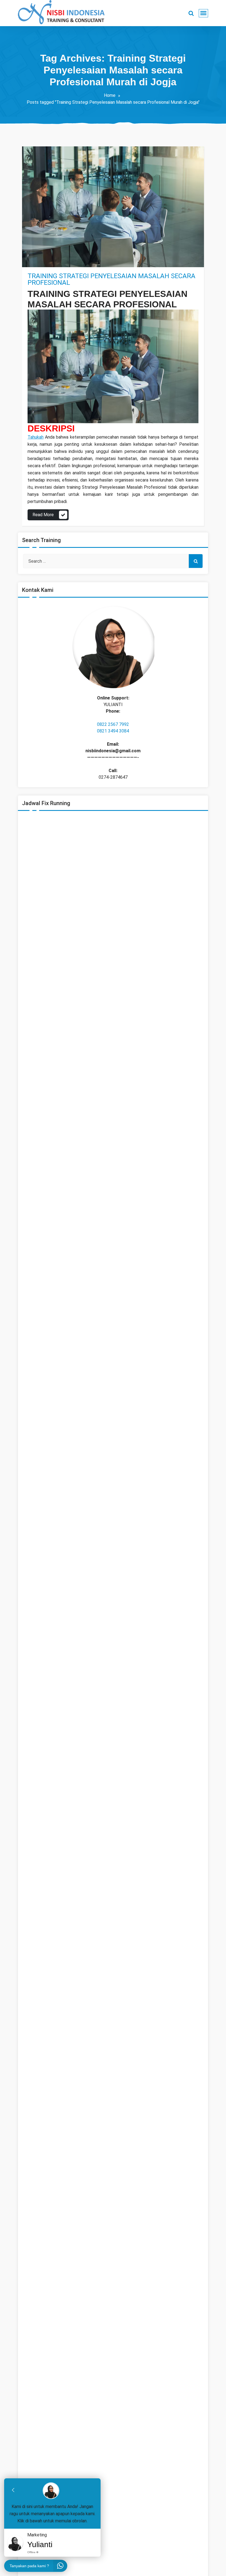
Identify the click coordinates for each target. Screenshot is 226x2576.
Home (110, 95)
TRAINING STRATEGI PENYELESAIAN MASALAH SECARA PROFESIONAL (111, 279)
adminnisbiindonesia (57, 242)
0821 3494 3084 (113, 731)
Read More (43, 515)
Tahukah (36, 437)
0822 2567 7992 (113, 724)
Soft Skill (42, 261)
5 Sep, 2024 (44, 252)
